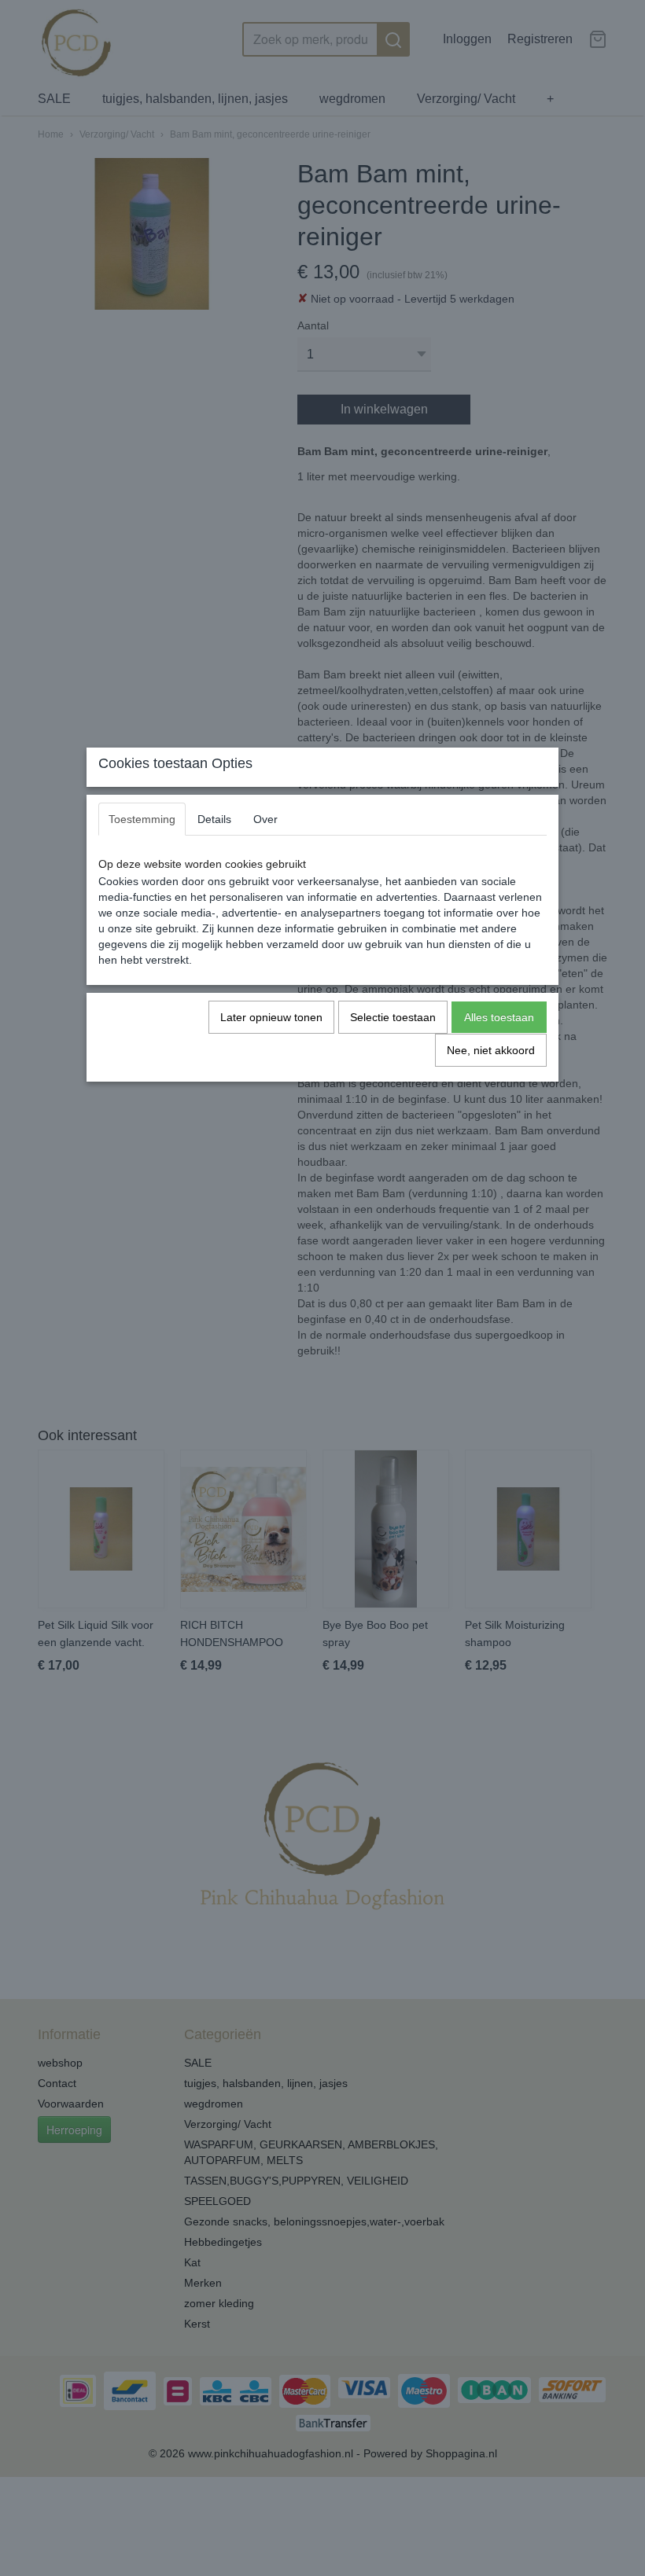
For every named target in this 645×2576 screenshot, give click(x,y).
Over (265, 819)
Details (214, 819)
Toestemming (142, 819)
